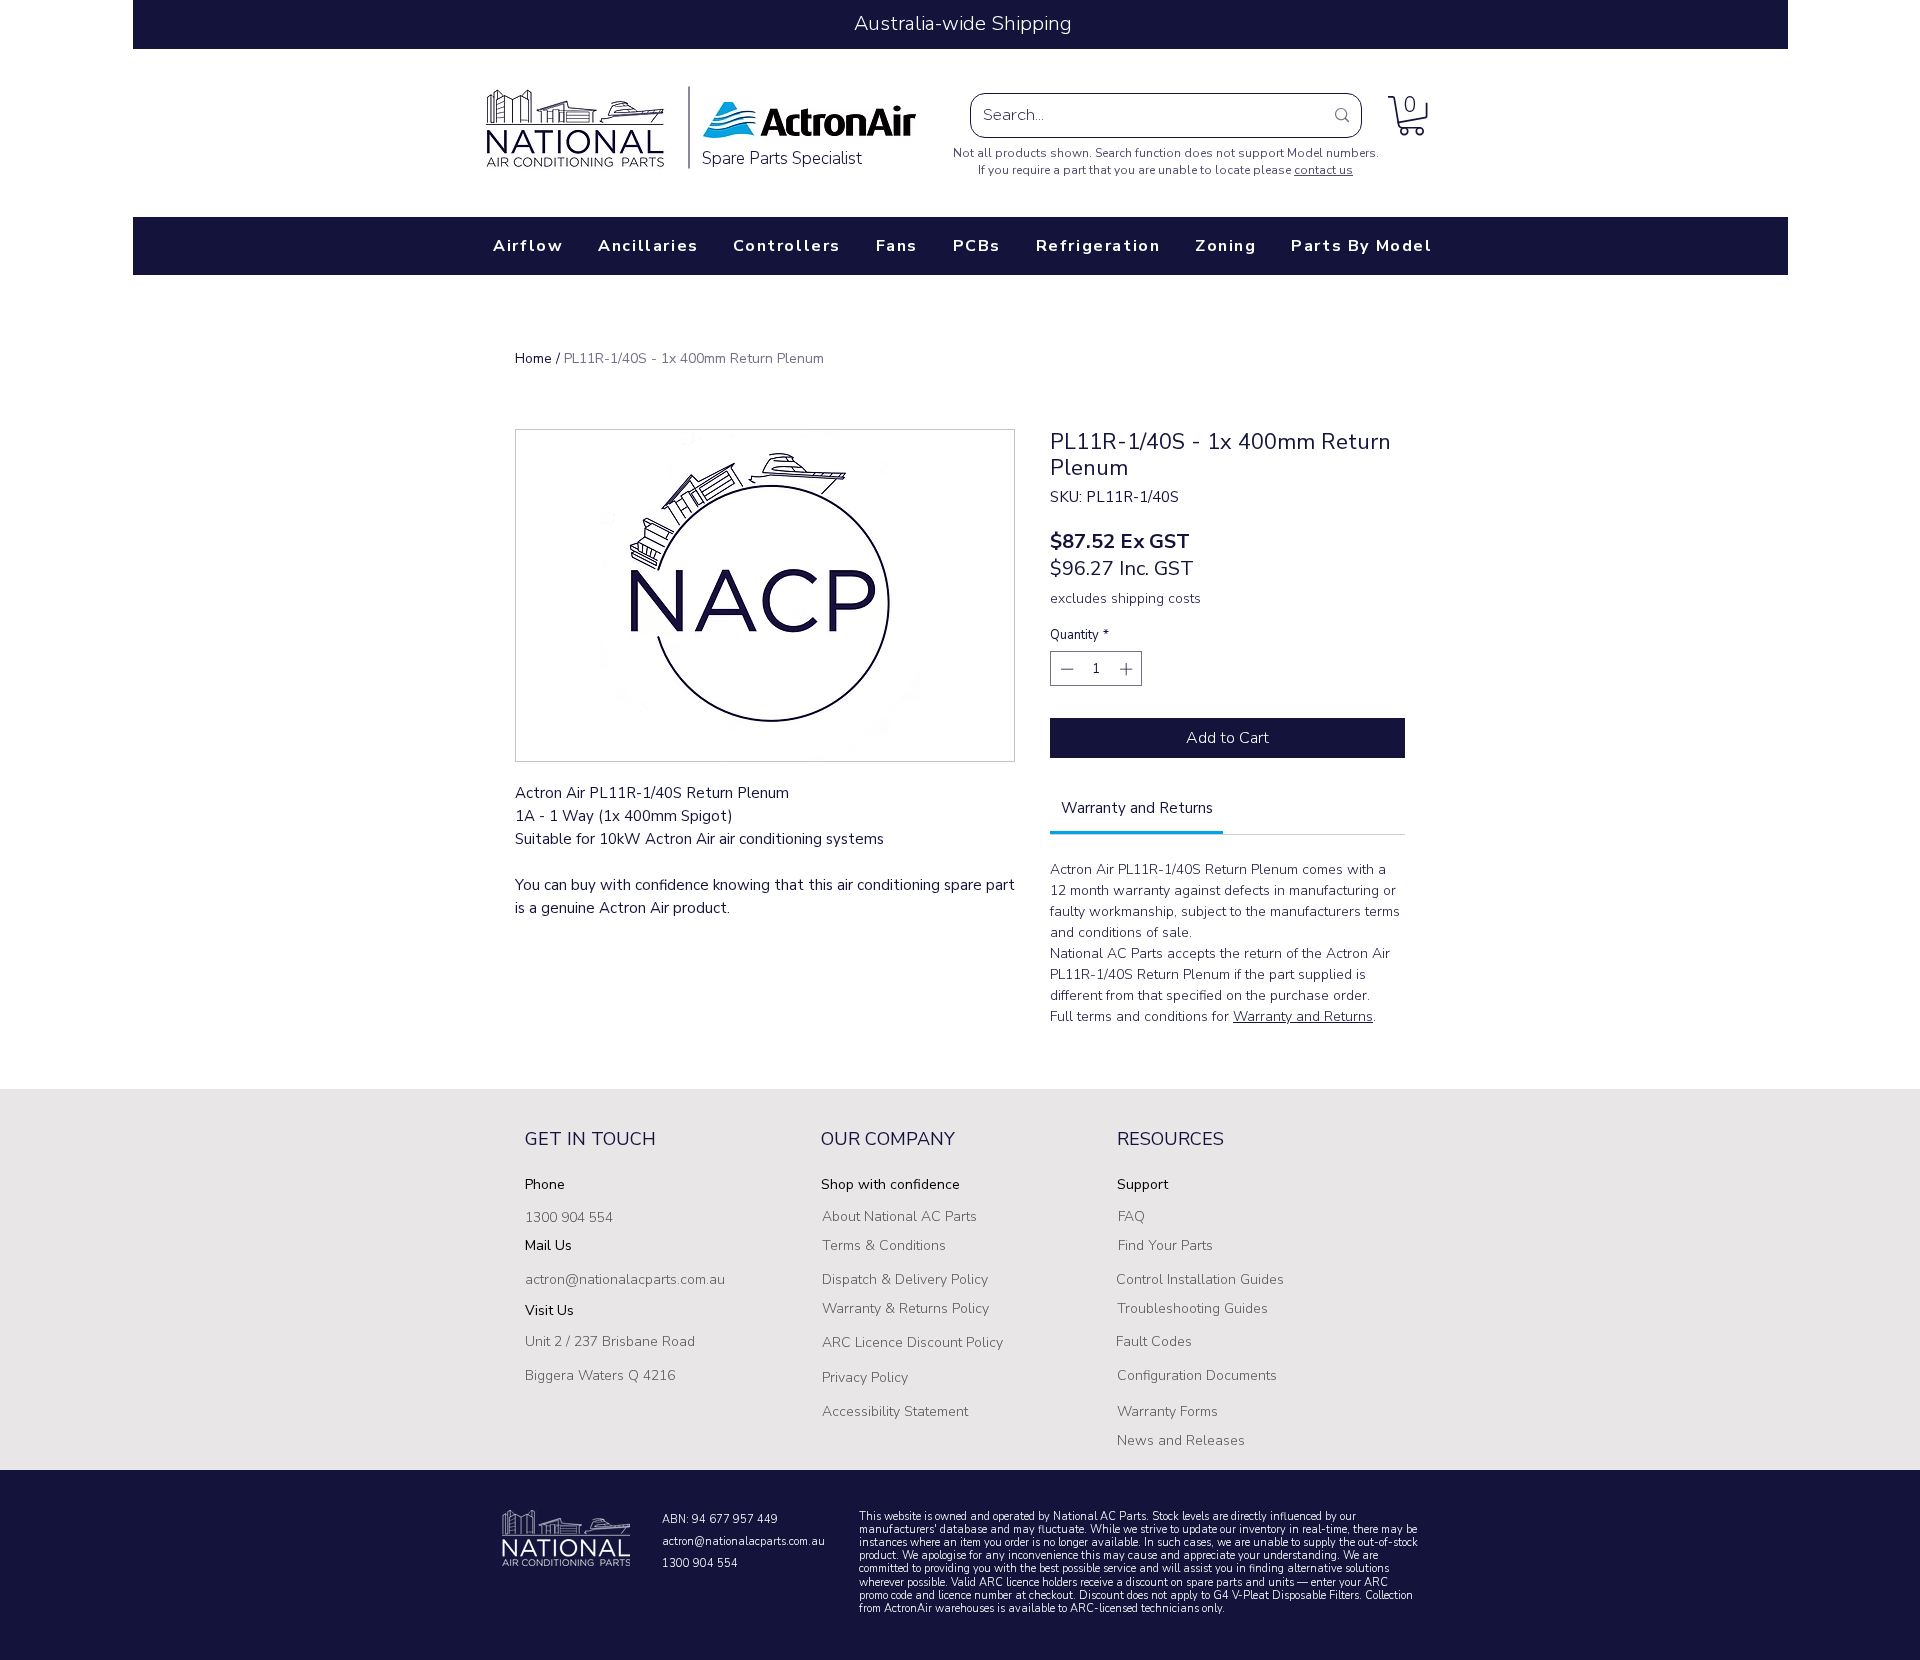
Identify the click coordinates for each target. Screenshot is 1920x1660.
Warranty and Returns (1303, 1016)
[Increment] (1128, 669)
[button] (1411, 115)
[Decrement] (1065, 669)
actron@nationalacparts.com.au (625, 1279)
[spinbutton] (1096, 669)
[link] (1137, 808)
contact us (1323, 170)
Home (533, 358)
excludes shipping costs (1125, 598)
